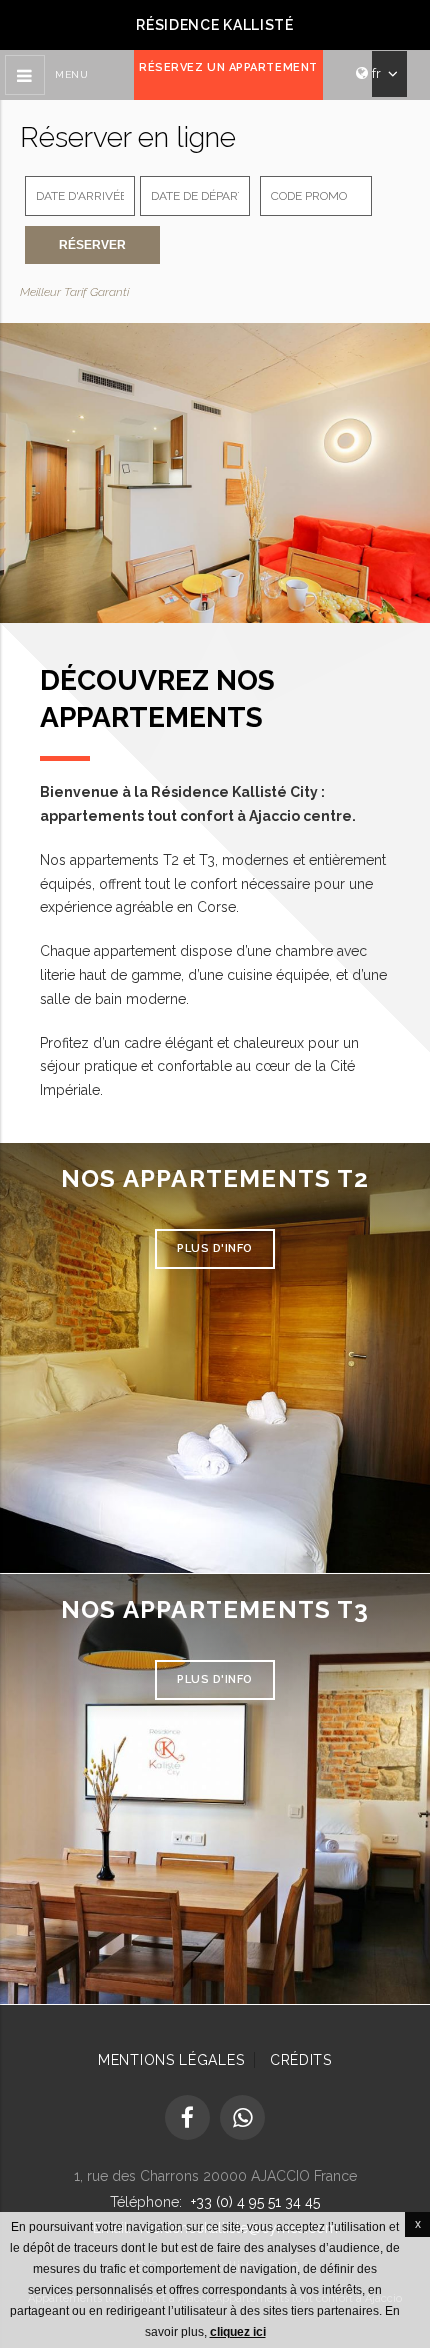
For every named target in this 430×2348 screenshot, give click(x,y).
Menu (71, 74)
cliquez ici (238, 2332)
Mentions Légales (171, 2060)
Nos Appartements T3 (215, 1609)
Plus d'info (215, 1248)
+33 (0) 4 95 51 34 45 (255, 2202)
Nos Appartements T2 (215, 1178)
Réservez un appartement (228, 67)
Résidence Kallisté (215, 25)
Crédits (301, 2060)
